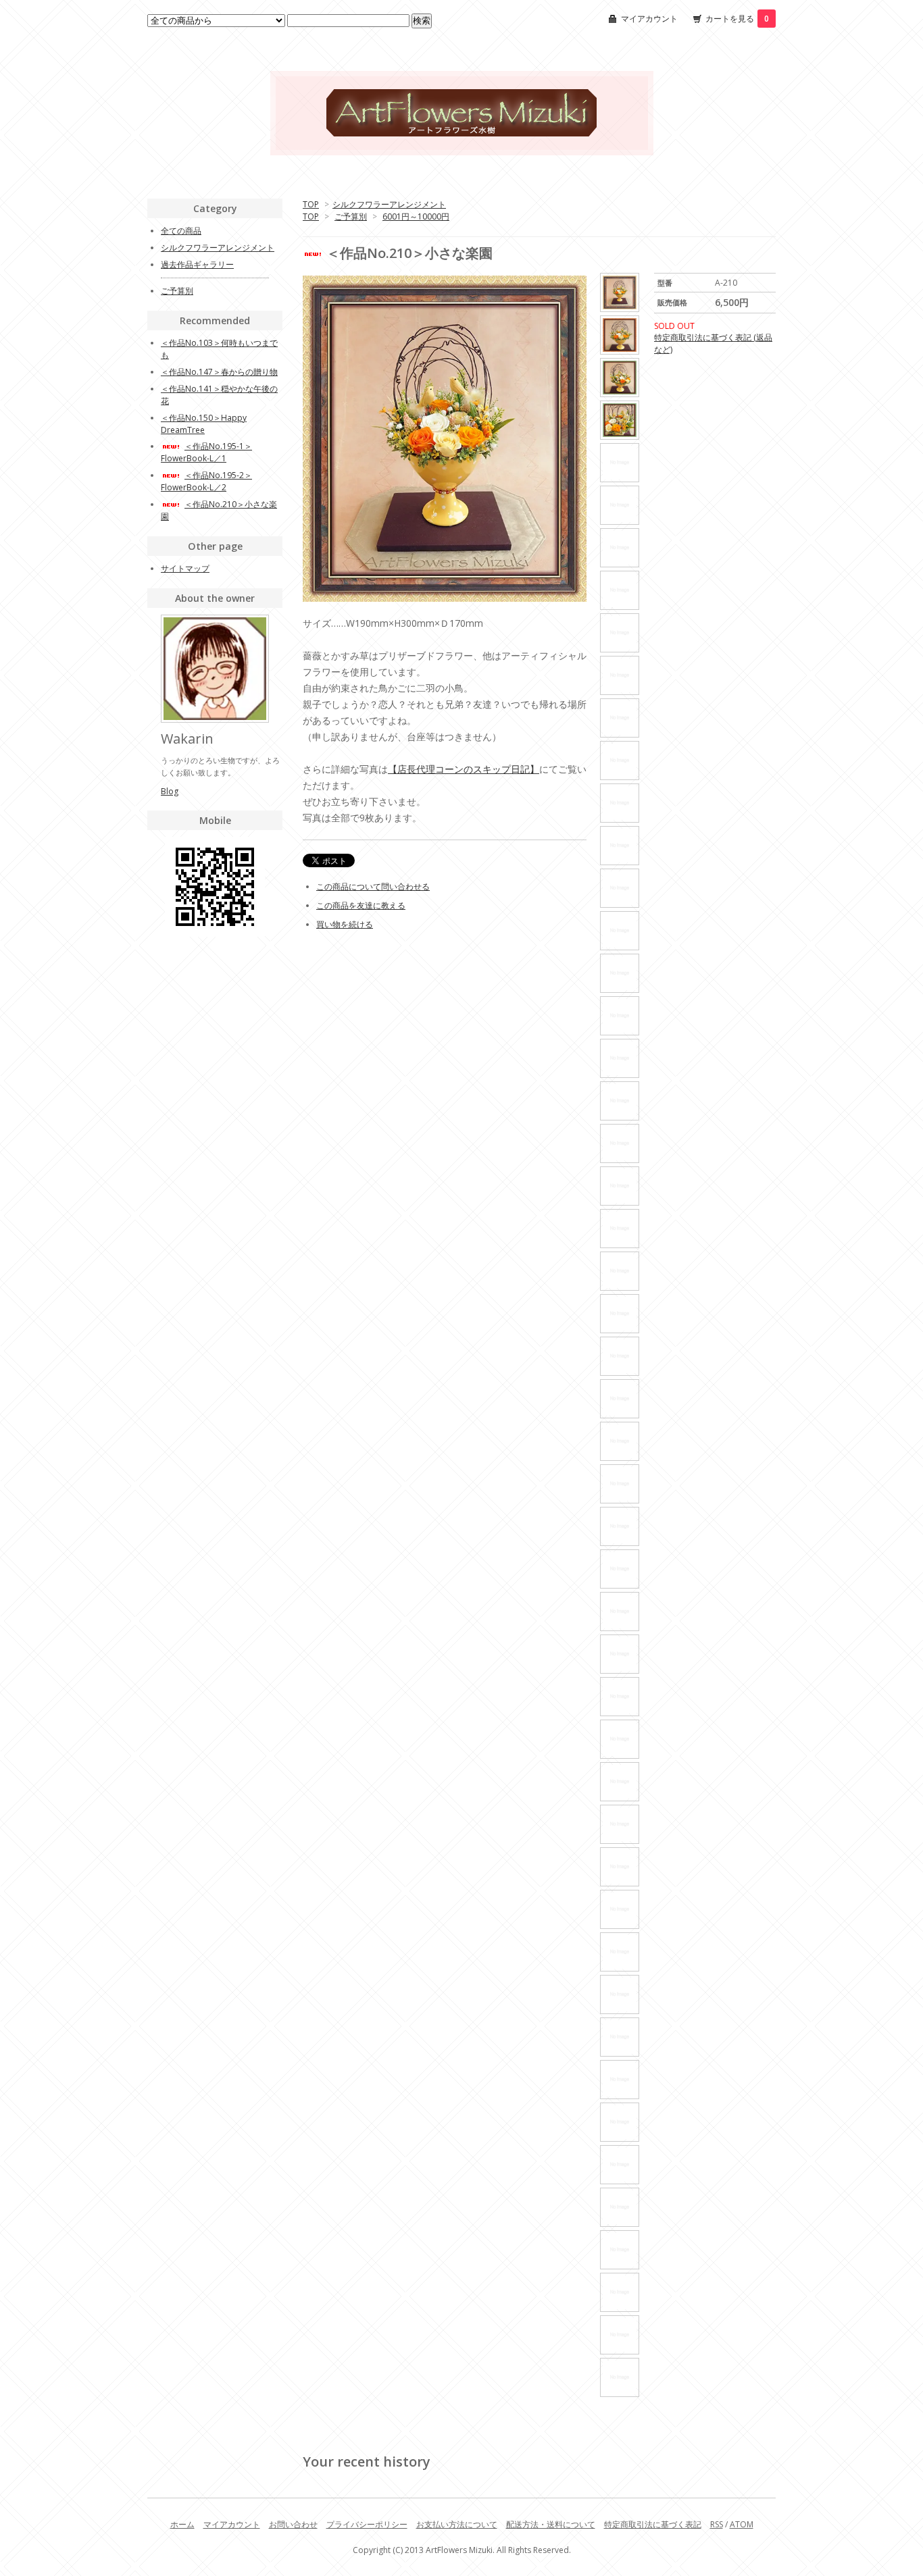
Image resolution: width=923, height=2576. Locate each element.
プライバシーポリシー (367, 2524)
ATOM (742, 2524)
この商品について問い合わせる (373, 886)
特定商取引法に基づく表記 (653, 2524)
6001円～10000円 (416, 216)
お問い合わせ (293, 2524)
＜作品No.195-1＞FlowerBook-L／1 (206, 452)
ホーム (182, 2524)
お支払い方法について (457, 2524)
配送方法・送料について (551, 2524)
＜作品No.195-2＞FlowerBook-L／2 (206, 481)
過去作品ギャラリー (197, 264)
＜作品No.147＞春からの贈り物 (219, 372)
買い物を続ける (345, 924)
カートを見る (737, 19)
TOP (311, 204)
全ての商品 (181, 231)
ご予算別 (351, 216)
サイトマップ (185, 568)
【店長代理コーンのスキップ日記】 (464, 769)
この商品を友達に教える (361, 905)
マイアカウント (649, 19)
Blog (170, 791)
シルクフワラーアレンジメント (389, 204)
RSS (717, 2524)
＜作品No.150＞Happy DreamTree (204, 424)
